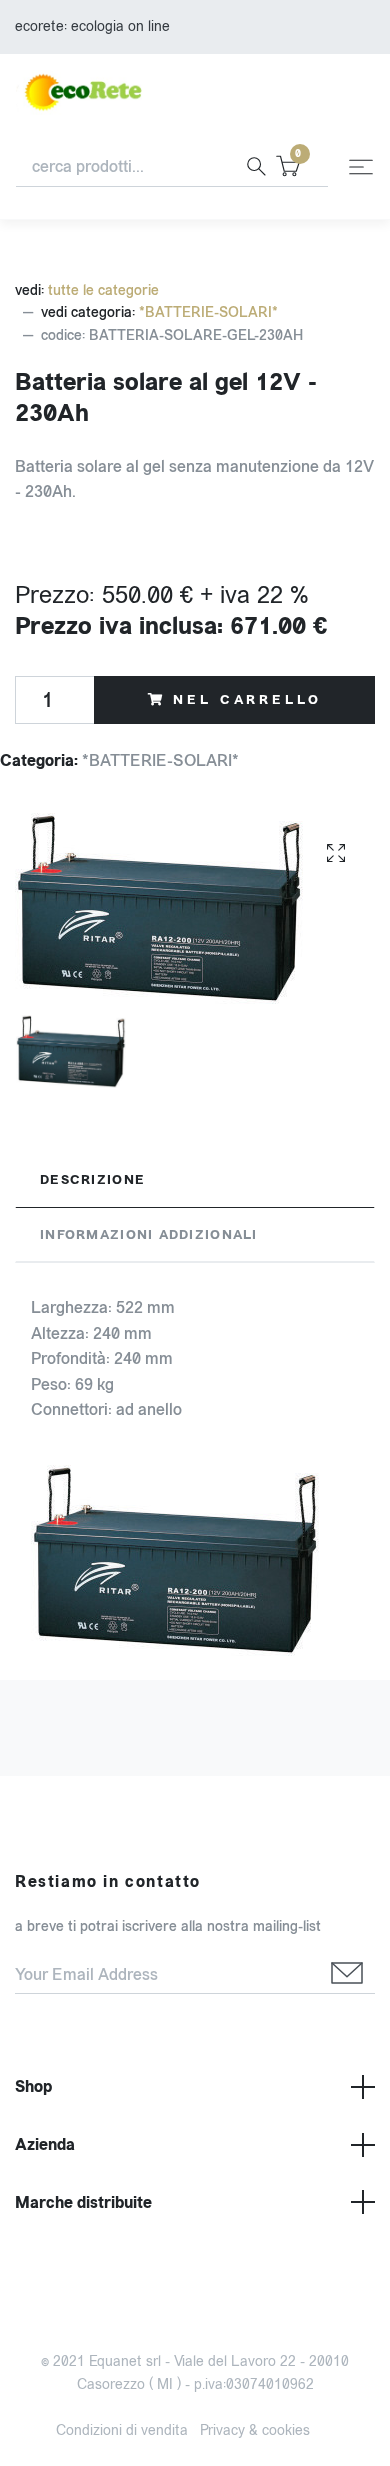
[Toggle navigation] (361, 167)
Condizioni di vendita (122, 2430)
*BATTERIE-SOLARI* (208, 312)
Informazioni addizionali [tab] (149, 1235)
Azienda (45, 2144)
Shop (33, 2086)
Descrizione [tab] (92, 1180)
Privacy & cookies (255, 2430)
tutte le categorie (103, 290)
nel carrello (247, 700)
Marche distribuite (83, 2202)
